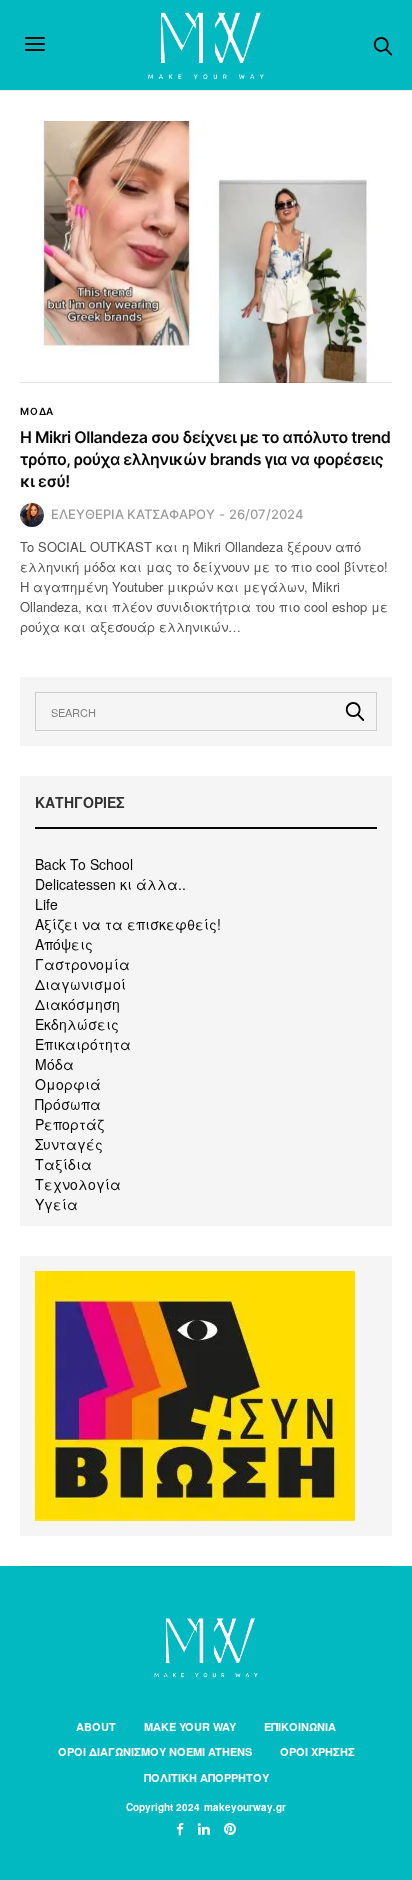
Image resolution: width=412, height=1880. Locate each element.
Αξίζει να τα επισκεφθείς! (128, 924)
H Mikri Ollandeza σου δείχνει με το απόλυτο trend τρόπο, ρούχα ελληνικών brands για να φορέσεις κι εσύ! (205, 459)
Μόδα (54, 1064)
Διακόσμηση (77, 1004)
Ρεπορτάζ (69, 1124)
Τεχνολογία (78, 1184)
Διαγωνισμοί (80, 984)
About (96, 1726)
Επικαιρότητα (83, 1044)
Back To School (84, 864)
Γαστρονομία (82, 964)
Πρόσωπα (68, 1104)
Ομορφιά (68, 1084)
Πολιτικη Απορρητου (206, 1777)
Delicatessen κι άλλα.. (110, 884)
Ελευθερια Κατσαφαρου (133, 514)
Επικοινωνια (300, 1726)
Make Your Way (190, 1726)
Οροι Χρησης (317, 1751)
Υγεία (56, 1204)
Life (46, 904)
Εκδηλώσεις (77, 1024)
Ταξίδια (63, 1164)
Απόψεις (64, 944)
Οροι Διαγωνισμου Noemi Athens (155, 1751)
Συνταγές (69, 1144)
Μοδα (37, 411)
